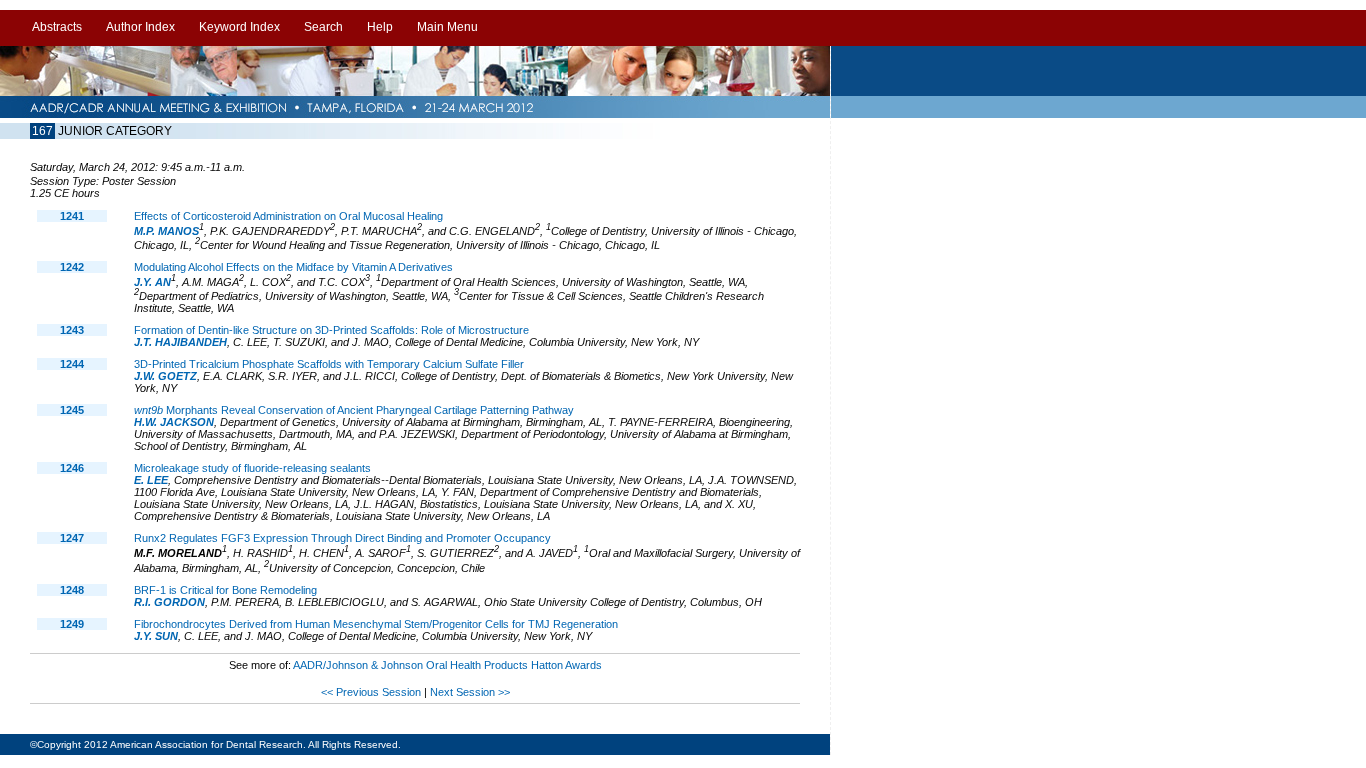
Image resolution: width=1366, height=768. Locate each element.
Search (323, 27)
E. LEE (151, 480)
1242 (72, 267)
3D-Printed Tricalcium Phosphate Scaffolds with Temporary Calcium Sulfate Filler (329, 364)
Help (380, 27)
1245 (72, 410)
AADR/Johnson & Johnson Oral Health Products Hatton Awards (447, 665)
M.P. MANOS (166, 231)
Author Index (140, 27)
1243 (72, 330)
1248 (72, 590)
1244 (72, 364)
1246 (72, 468)
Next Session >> (470, 692)
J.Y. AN (152, 282)
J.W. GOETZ (165, 376)
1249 (72, 624)
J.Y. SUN (156, 636)
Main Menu (447, 27)
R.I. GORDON (169, 602)
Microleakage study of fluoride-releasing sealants (252, 468)
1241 (72, 216)
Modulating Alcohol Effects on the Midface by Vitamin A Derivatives (293, 267)
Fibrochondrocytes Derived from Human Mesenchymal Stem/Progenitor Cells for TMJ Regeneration (376, 624)
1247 (72, 538)
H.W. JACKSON (174, 422)
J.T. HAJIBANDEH (180, 342)
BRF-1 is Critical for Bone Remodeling (225, 590)
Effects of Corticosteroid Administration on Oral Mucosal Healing (288, 216)
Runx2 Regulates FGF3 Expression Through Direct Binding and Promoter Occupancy (342, 538)
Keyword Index (239, 27)
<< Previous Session (371, 692)
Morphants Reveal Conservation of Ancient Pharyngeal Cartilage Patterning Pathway (354, 410)
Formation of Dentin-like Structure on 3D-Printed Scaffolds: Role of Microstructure (331, 330)
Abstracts (57, 27)
